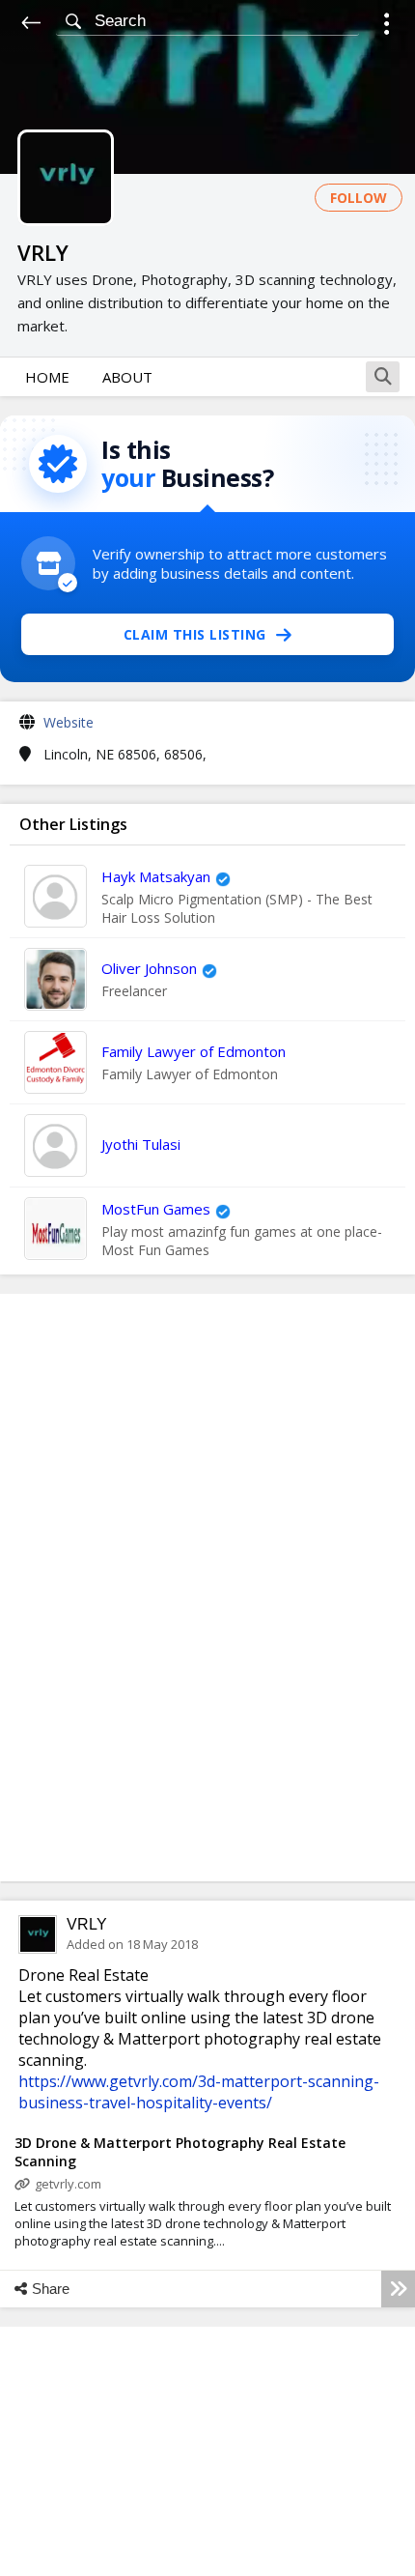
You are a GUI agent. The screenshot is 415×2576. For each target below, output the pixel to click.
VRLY (87, 1924)
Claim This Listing (195, 634)
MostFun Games (156, 1209)
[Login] (387, 27)
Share (51, 2289)
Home (47, 377)
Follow (359, 198)
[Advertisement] (207, 1588)
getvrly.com (68, 2184)
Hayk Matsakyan (156, 876)
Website (69, 722)
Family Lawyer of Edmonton (194, 1051)
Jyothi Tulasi (141, 1144)
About (127, 377)
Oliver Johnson (149, 968)
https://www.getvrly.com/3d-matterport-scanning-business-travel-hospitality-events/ (199, 2092)
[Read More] (398, 2289)
